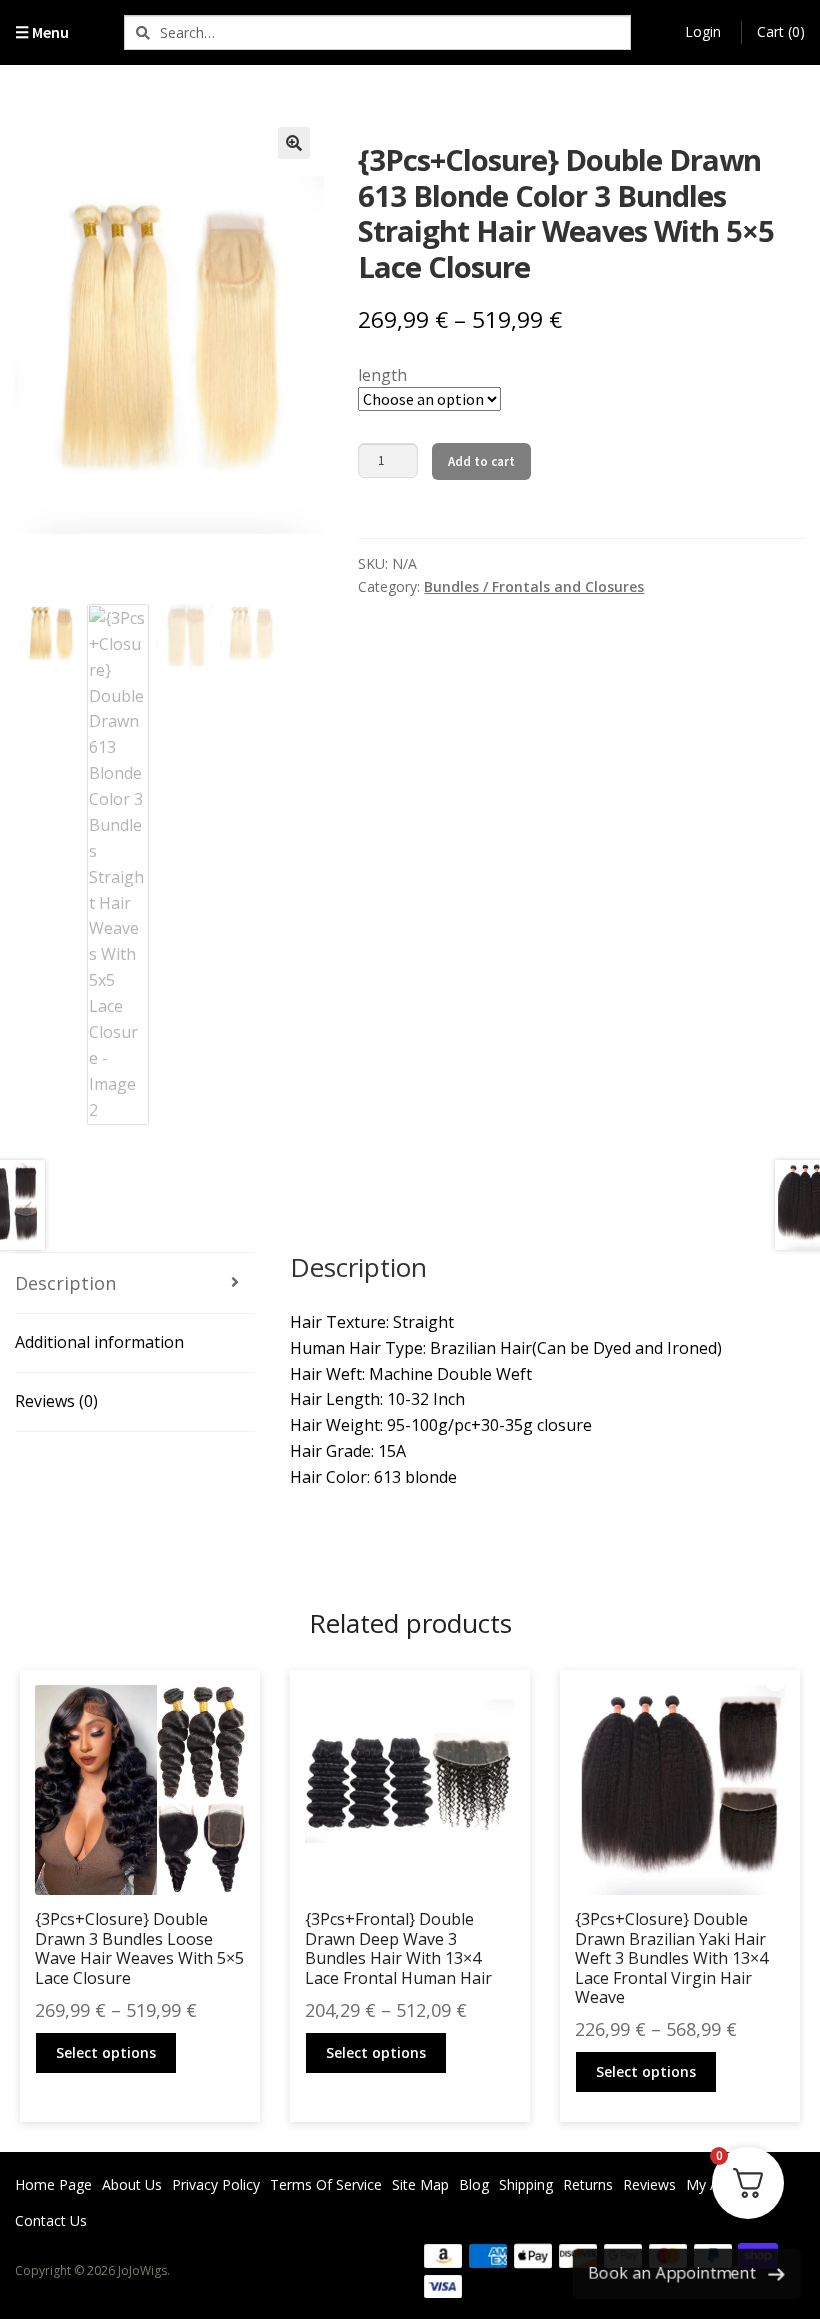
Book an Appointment (672, 2273)
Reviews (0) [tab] (56, 1401)
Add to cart (481, 461)
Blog (474, 2184)
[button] (294, 143)
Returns (588, 2184)
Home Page (53, 2184)
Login (703, 31)
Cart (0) (781, 31)
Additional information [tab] (99, 1342)
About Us (132, 2184)
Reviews (649, 2184)
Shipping (526, 2184)
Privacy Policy (216, 2184)
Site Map (420, 2184)
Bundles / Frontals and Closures (534, 586)
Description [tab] (65, 1283)
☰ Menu (42, 32)
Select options (106, 2052)
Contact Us (51, 2220)
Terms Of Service (326, 2184)
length (382, 375)
